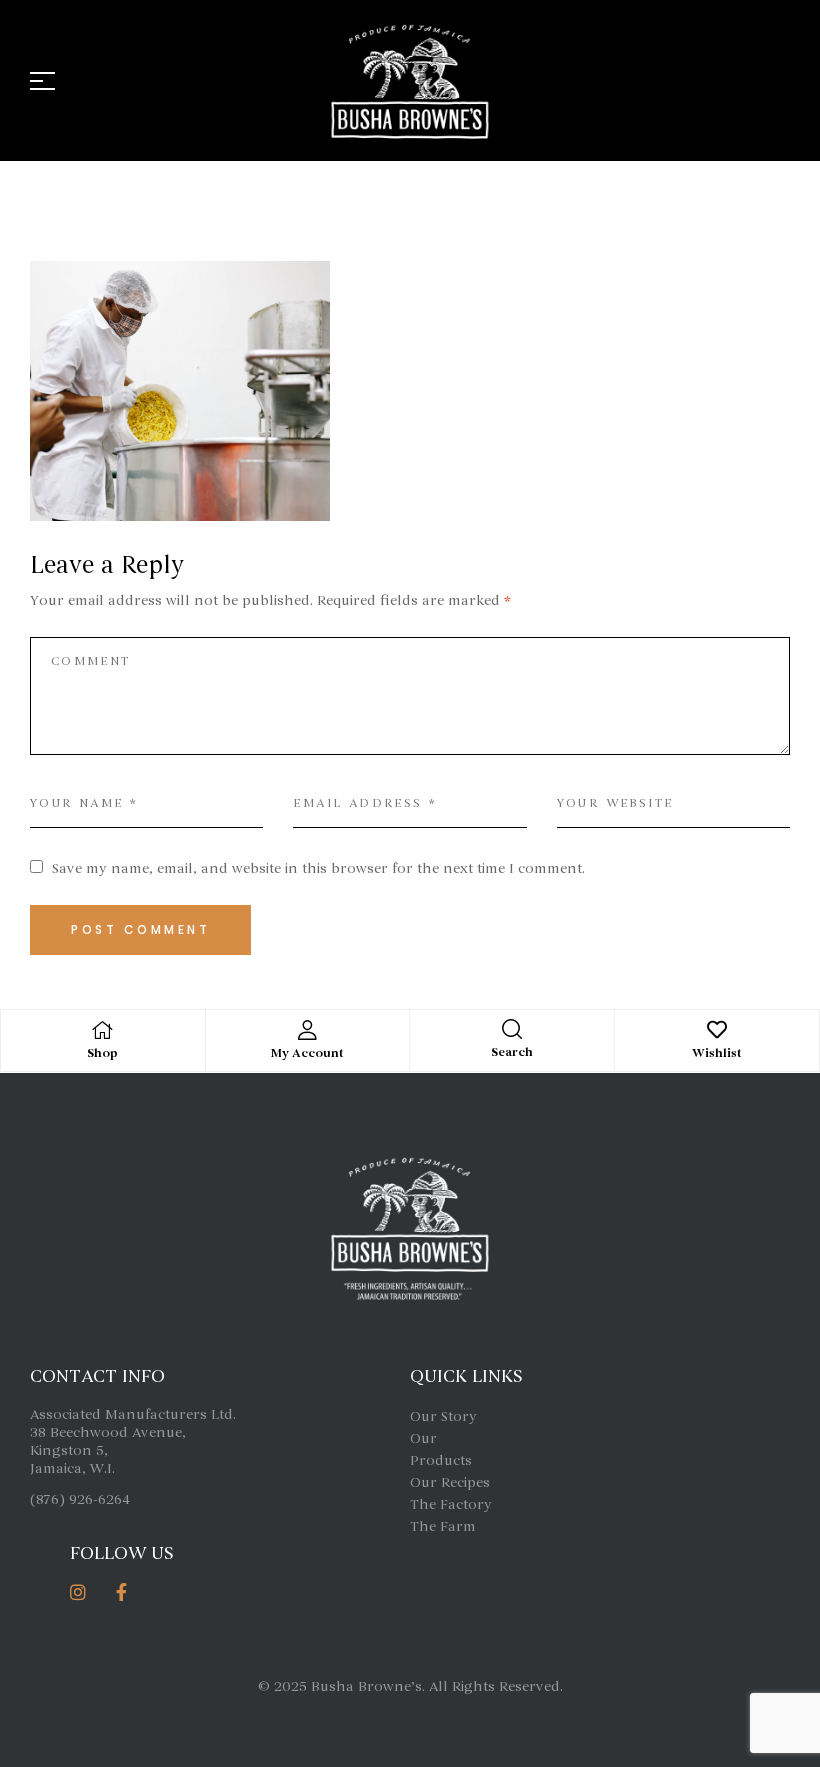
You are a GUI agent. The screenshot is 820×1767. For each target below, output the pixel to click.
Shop (102, 1053)
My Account (307, 1053)
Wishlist (717, 1053)
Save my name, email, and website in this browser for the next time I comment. (318, 868)
